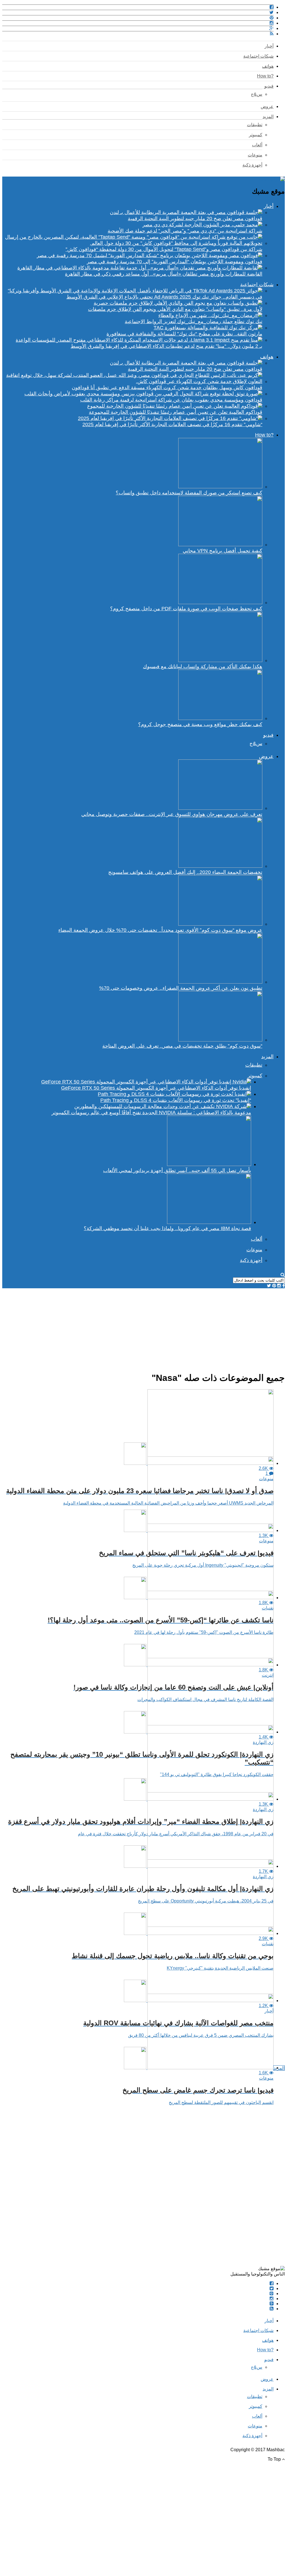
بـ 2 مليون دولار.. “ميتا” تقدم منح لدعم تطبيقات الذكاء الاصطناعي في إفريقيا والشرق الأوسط (166, 346)
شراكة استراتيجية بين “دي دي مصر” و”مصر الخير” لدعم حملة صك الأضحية (185, 231)
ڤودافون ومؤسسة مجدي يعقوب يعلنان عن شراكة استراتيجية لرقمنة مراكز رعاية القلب (171, 400)
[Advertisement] (143, 1327)
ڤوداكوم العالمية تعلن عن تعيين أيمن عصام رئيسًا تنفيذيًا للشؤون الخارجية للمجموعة (176, 412)
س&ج (257, 94)
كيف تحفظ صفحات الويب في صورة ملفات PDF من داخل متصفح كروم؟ (186, 609)
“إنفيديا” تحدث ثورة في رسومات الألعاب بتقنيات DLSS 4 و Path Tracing (176, 1100)
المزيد (268, 117)
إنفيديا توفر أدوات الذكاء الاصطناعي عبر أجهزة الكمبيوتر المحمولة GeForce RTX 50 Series (156, 1088)
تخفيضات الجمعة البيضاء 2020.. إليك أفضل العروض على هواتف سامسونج (185, 872)
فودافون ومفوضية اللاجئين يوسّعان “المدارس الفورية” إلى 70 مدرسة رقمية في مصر (175, 262)
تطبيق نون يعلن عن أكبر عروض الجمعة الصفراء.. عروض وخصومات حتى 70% (181, 988)
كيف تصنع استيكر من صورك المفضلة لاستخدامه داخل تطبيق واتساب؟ (189, 493)
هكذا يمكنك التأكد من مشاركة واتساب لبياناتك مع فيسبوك (203, 667)
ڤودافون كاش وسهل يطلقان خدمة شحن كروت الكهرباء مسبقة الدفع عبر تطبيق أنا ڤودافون (167, 388)
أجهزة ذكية (252, 165)
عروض (267, 106)
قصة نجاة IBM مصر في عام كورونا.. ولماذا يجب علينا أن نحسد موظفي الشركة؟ (167, 1228)
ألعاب (257, 145)
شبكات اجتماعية (258, 56)
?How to (265, 76)
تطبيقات (255, 125)
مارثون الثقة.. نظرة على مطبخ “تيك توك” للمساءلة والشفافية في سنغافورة (184, 334)
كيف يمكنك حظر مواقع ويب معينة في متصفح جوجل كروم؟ (200, 724)
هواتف (268, 66)
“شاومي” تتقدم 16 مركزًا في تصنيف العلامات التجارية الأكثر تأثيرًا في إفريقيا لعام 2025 (172, 424)
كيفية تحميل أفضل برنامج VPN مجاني (223, 551)
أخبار (269, 46)
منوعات (255, 155)
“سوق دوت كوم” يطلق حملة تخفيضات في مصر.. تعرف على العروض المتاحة (182, 1046)
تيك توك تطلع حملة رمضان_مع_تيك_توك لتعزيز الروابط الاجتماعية (194, 322)
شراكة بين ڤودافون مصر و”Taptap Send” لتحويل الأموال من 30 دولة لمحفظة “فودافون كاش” (164, 249)
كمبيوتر (256, 135)
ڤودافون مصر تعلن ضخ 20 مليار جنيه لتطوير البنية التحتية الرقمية (195, 219)
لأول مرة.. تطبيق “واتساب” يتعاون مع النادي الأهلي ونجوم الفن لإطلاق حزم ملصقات (175, 309)
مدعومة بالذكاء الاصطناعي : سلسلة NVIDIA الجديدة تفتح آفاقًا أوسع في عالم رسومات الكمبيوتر (151, 1113)
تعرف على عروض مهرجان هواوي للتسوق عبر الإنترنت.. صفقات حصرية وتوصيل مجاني (172, 814)
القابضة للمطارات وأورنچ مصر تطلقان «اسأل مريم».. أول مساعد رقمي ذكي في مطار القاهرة (164, 274)
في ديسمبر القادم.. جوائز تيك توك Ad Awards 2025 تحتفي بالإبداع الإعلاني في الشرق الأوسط (164, 297)
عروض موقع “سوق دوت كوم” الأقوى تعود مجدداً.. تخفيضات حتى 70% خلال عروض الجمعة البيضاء (160, 930)
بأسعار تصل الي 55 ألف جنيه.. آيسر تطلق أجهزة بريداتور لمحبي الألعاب (177, 1170)
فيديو (269, 86)
